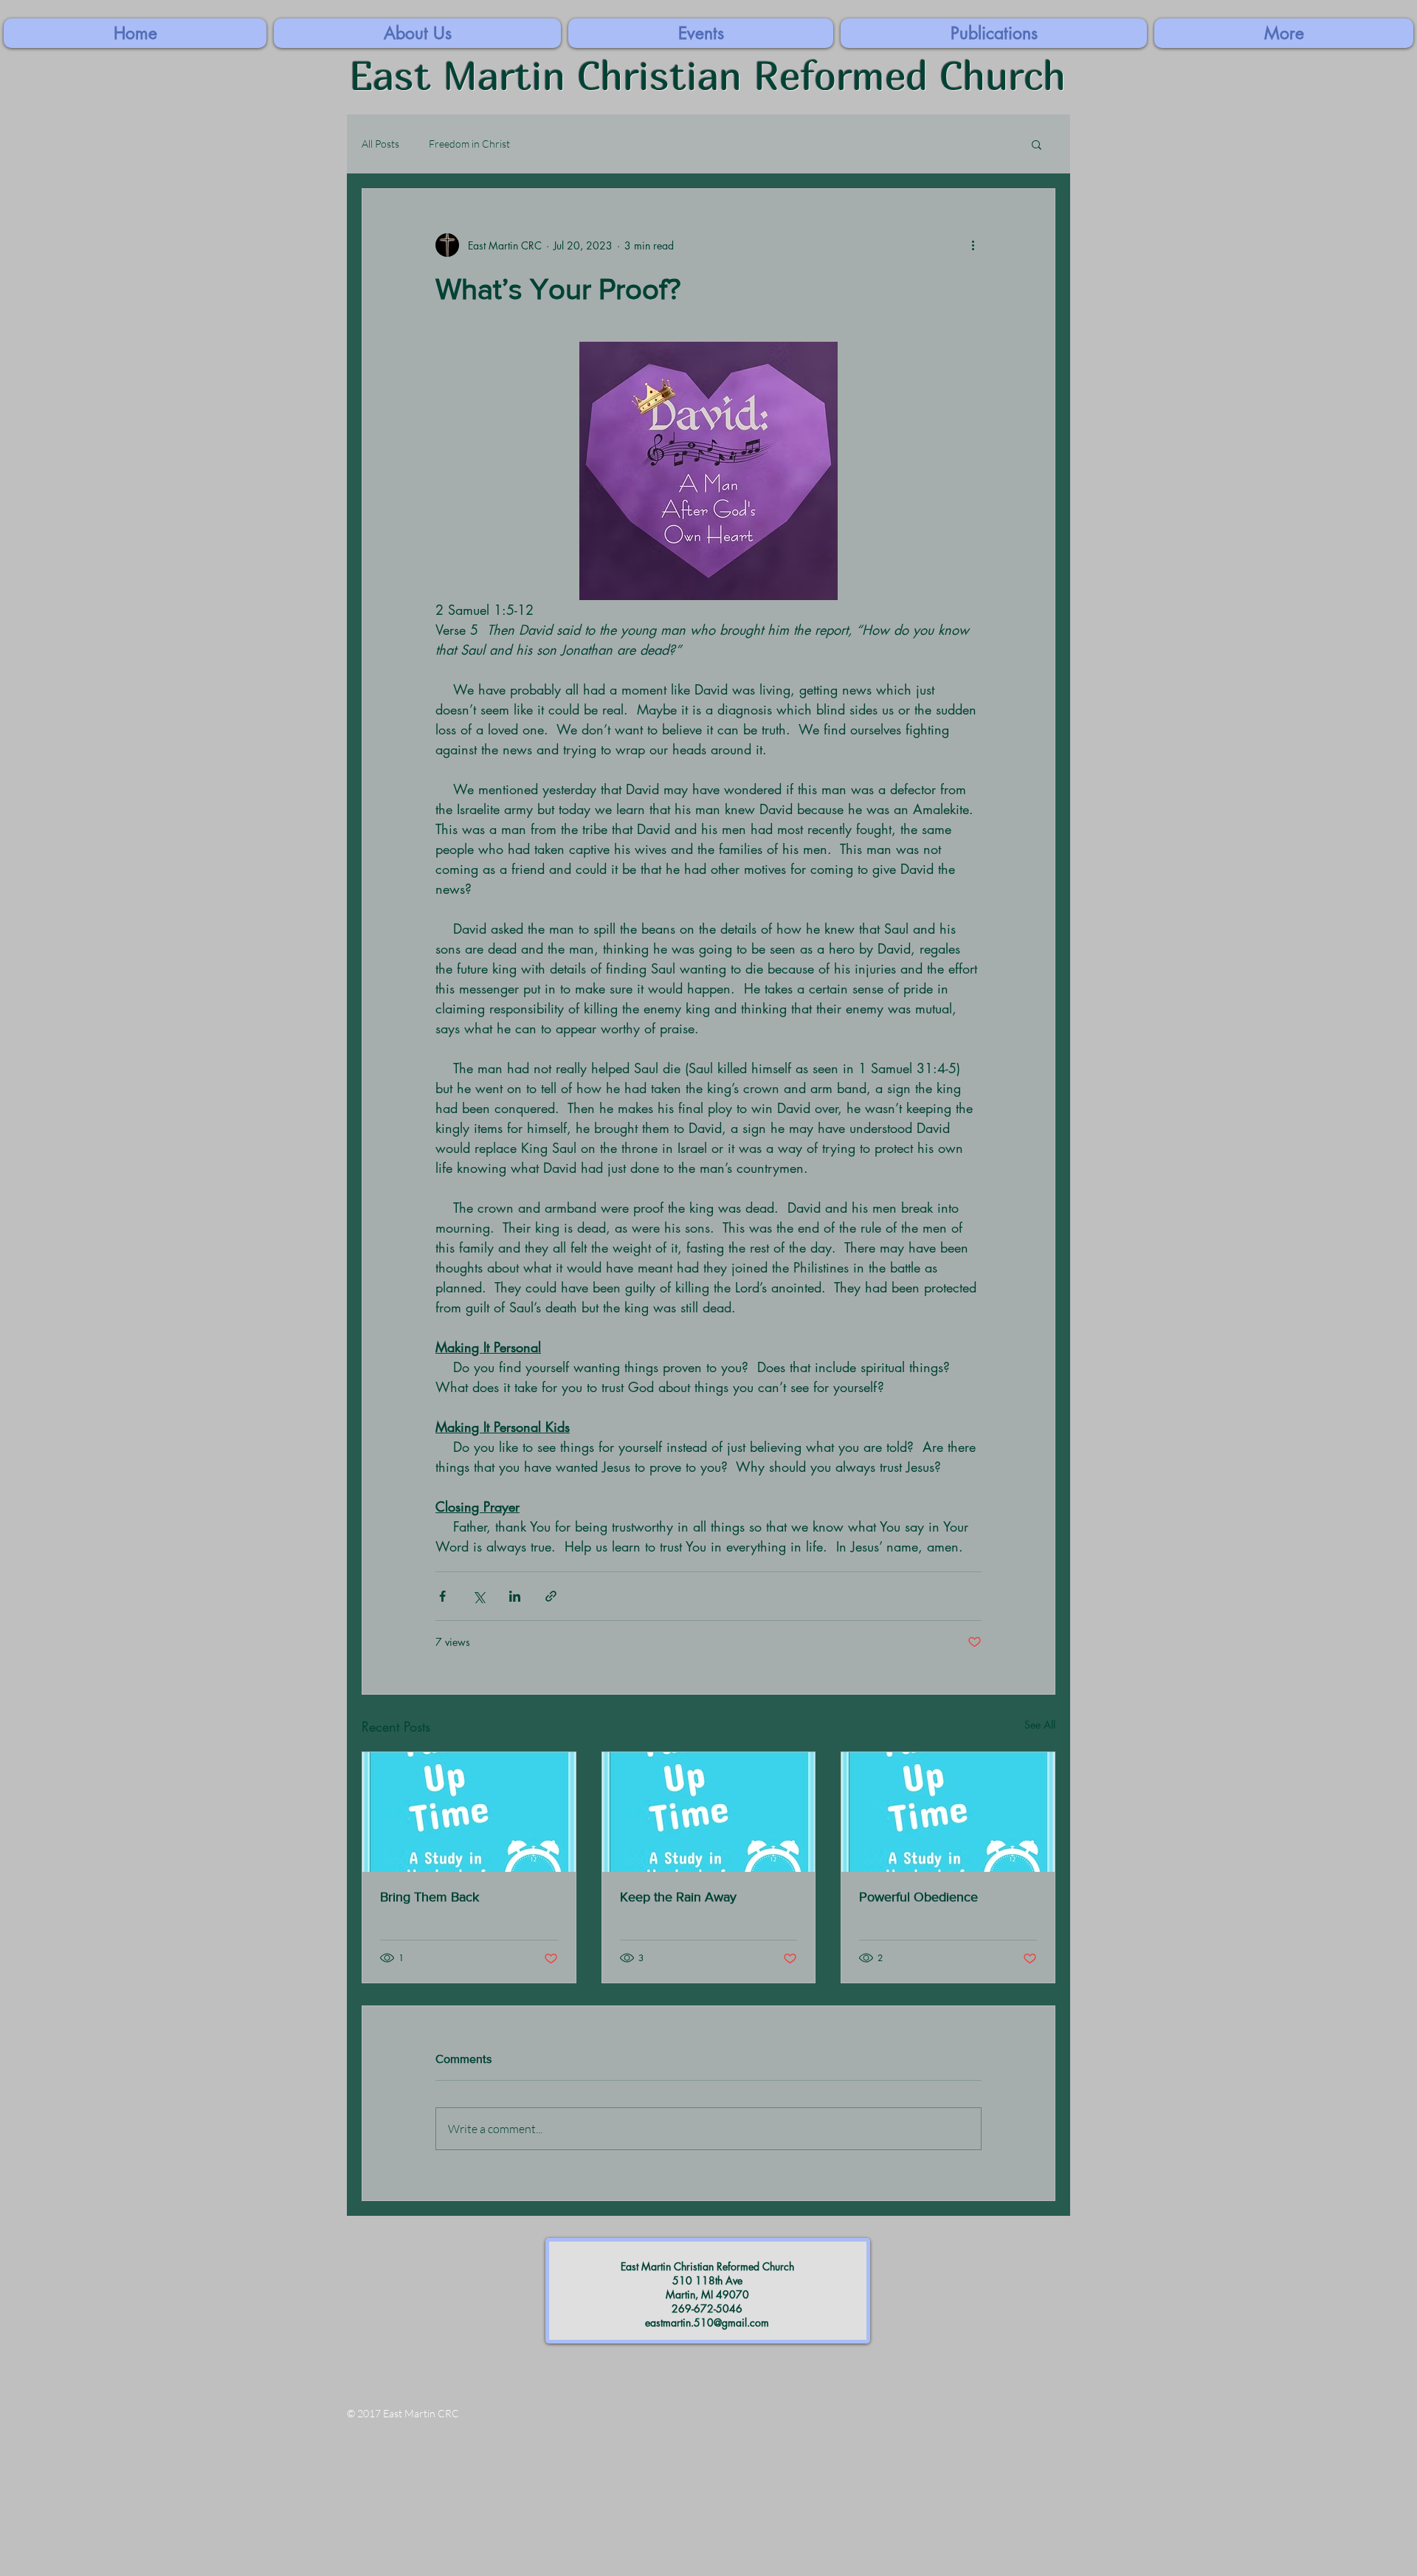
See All (1040, 1725)
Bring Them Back (430, 1897)
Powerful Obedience (918, 1897)
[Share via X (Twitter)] (479, 1596)
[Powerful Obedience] (948, 1812)
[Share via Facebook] (442, 1596)
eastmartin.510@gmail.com (707, 2322)
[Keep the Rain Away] (709, 1812)
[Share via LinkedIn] (515, 1596)
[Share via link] (551, 1596)
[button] (1284, 33)
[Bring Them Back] (469, 1812)
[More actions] (973, 245)
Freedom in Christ (469, 144)
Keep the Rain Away (678, 1897)
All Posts (380, 144)
